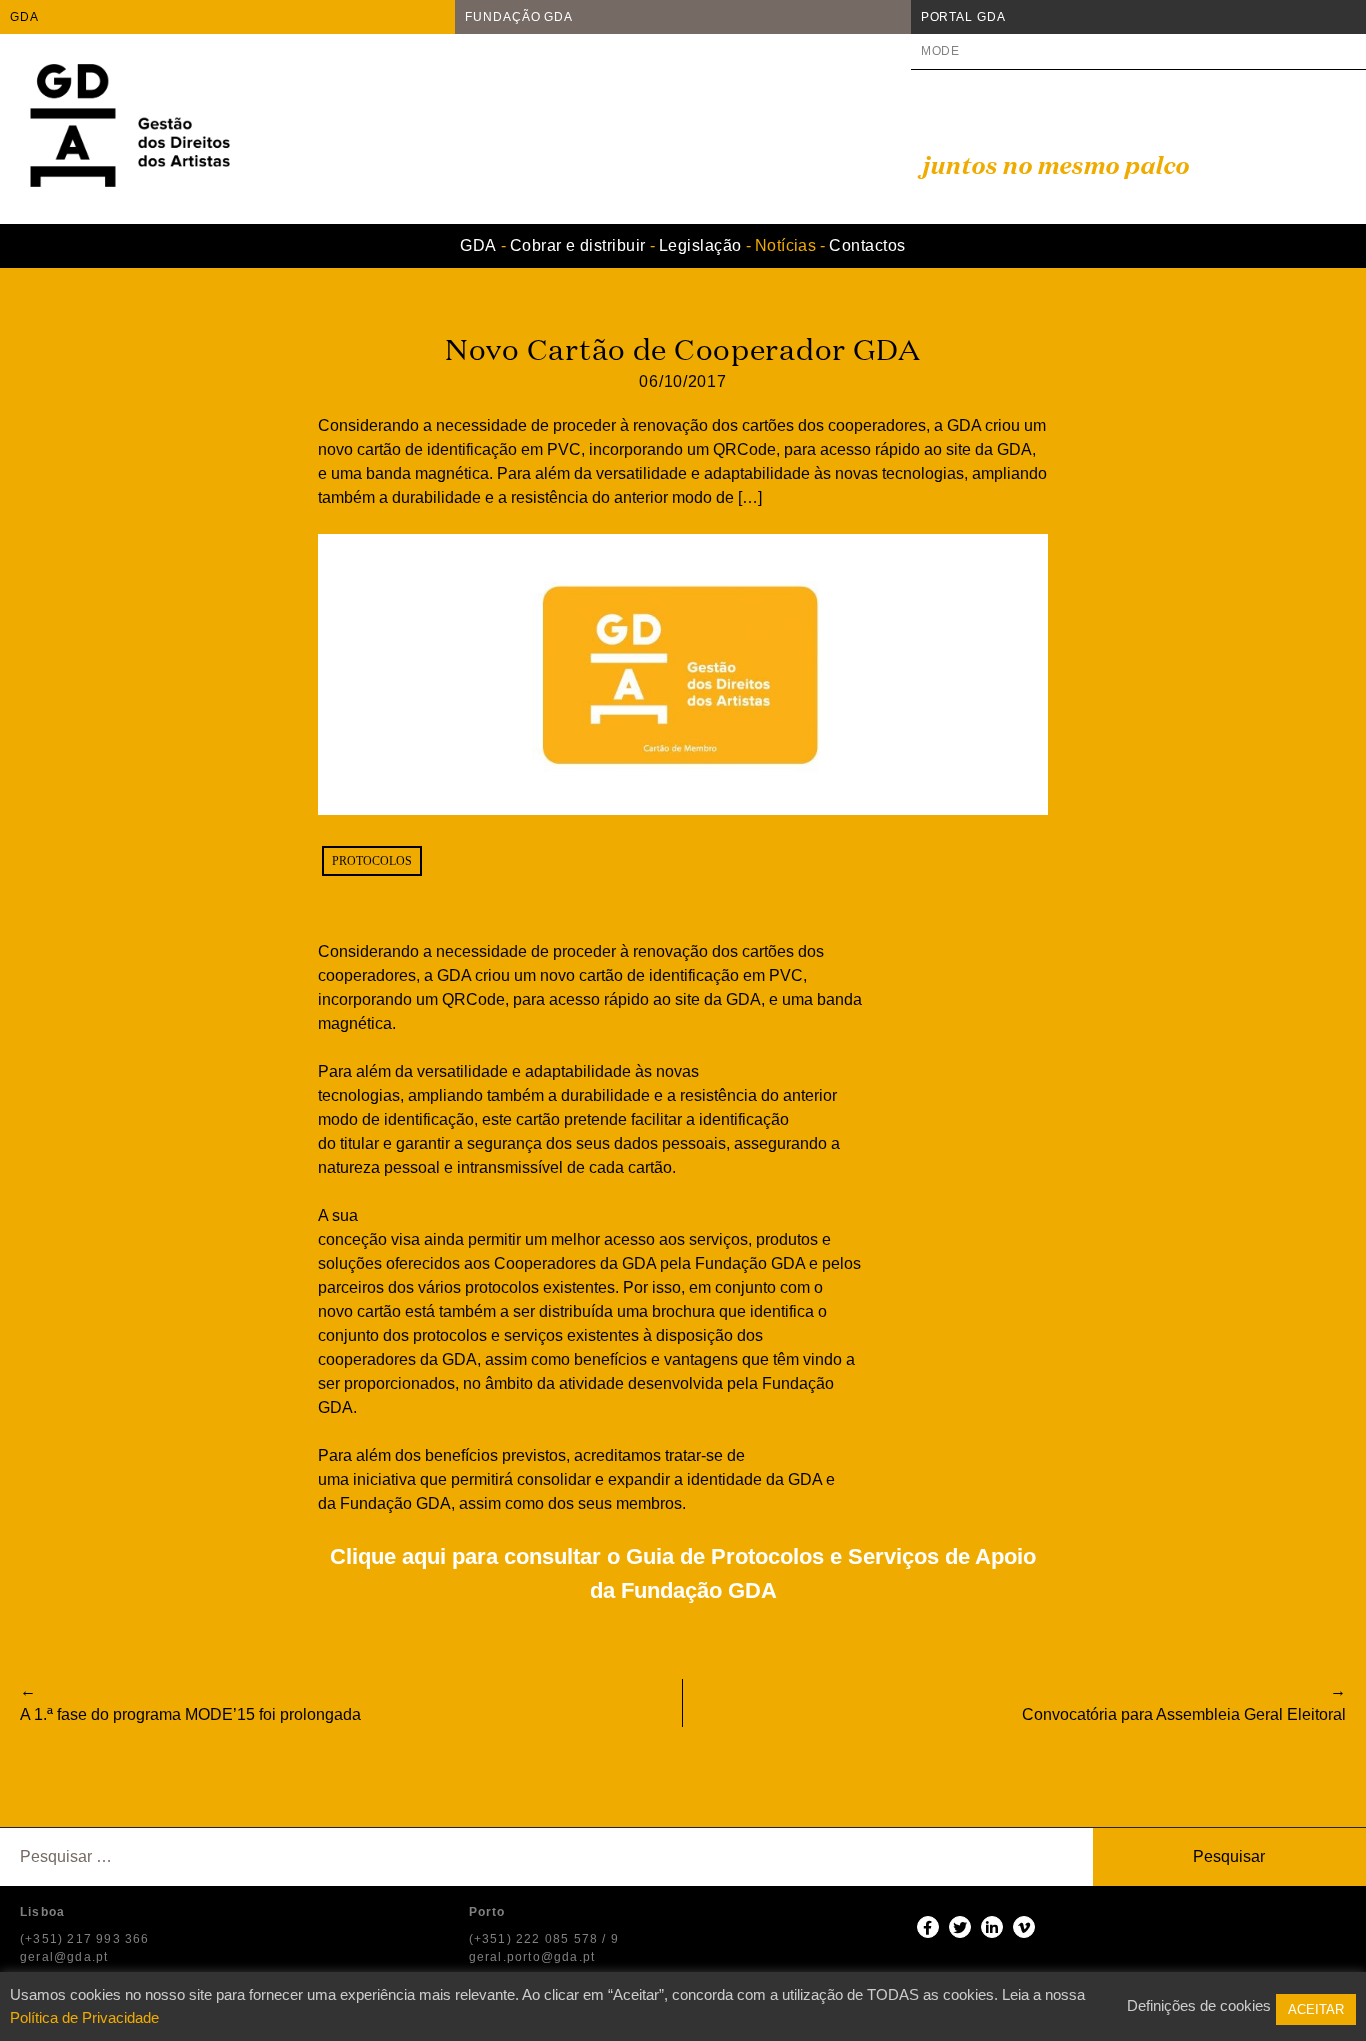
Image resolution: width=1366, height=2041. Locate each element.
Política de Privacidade (84, 2017)
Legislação (700, 245)
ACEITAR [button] (1316, 2009)
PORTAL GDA (963, 17)
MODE (941, 51)
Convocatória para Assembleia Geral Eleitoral (1184, 1714)
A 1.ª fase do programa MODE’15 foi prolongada (190, 1714)
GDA (24, 17)
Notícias (786, 245)
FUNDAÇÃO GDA (519, 17)
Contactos (867, 245)
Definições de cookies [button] (1199, 2005)
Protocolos (372, 861)
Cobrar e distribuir (578, 245)
